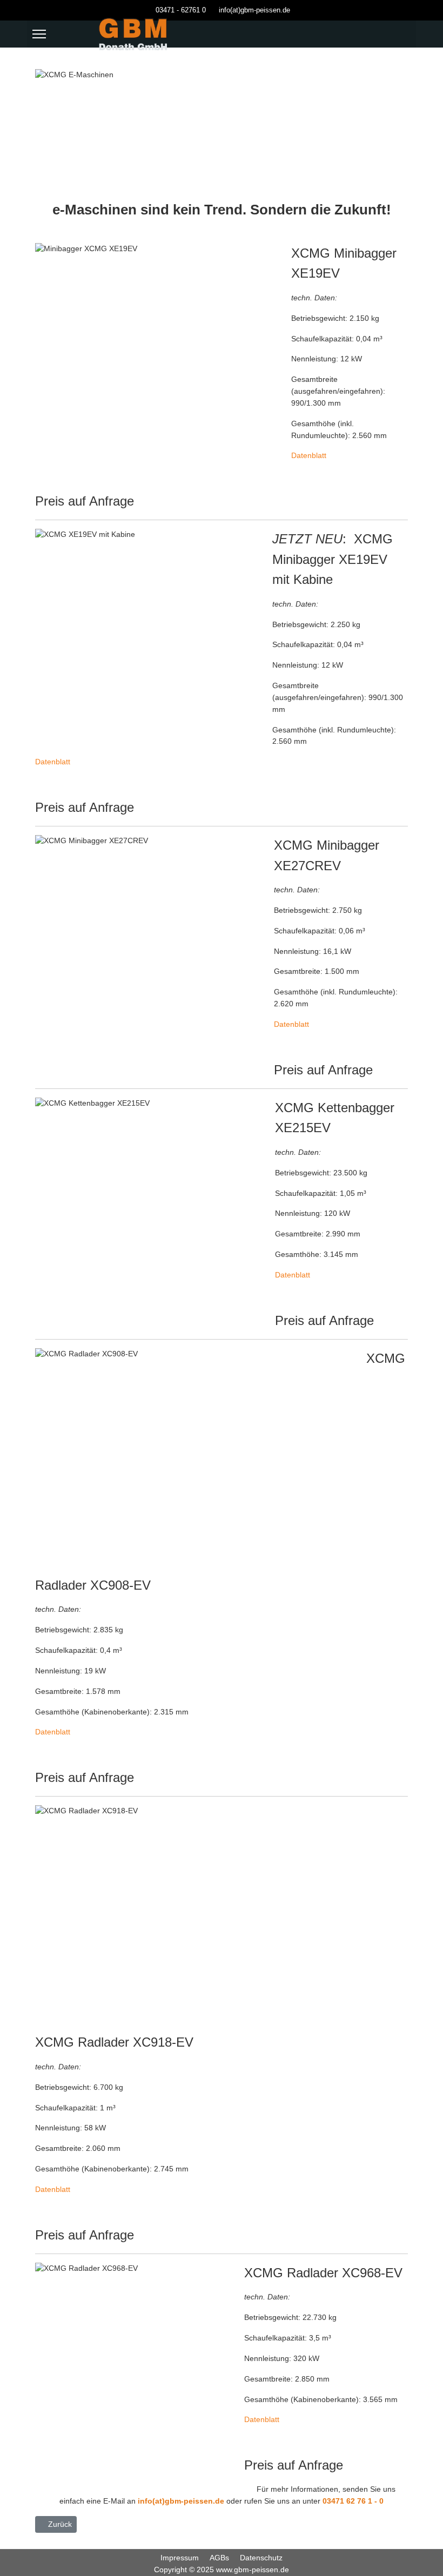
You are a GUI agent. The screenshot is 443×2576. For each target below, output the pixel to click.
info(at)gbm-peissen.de (254, 10)
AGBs (219, 2558)
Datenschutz (261, 2558)
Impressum (180, 2558)
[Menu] (39, 34)
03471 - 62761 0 (181, 10)
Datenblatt (309, 455)
